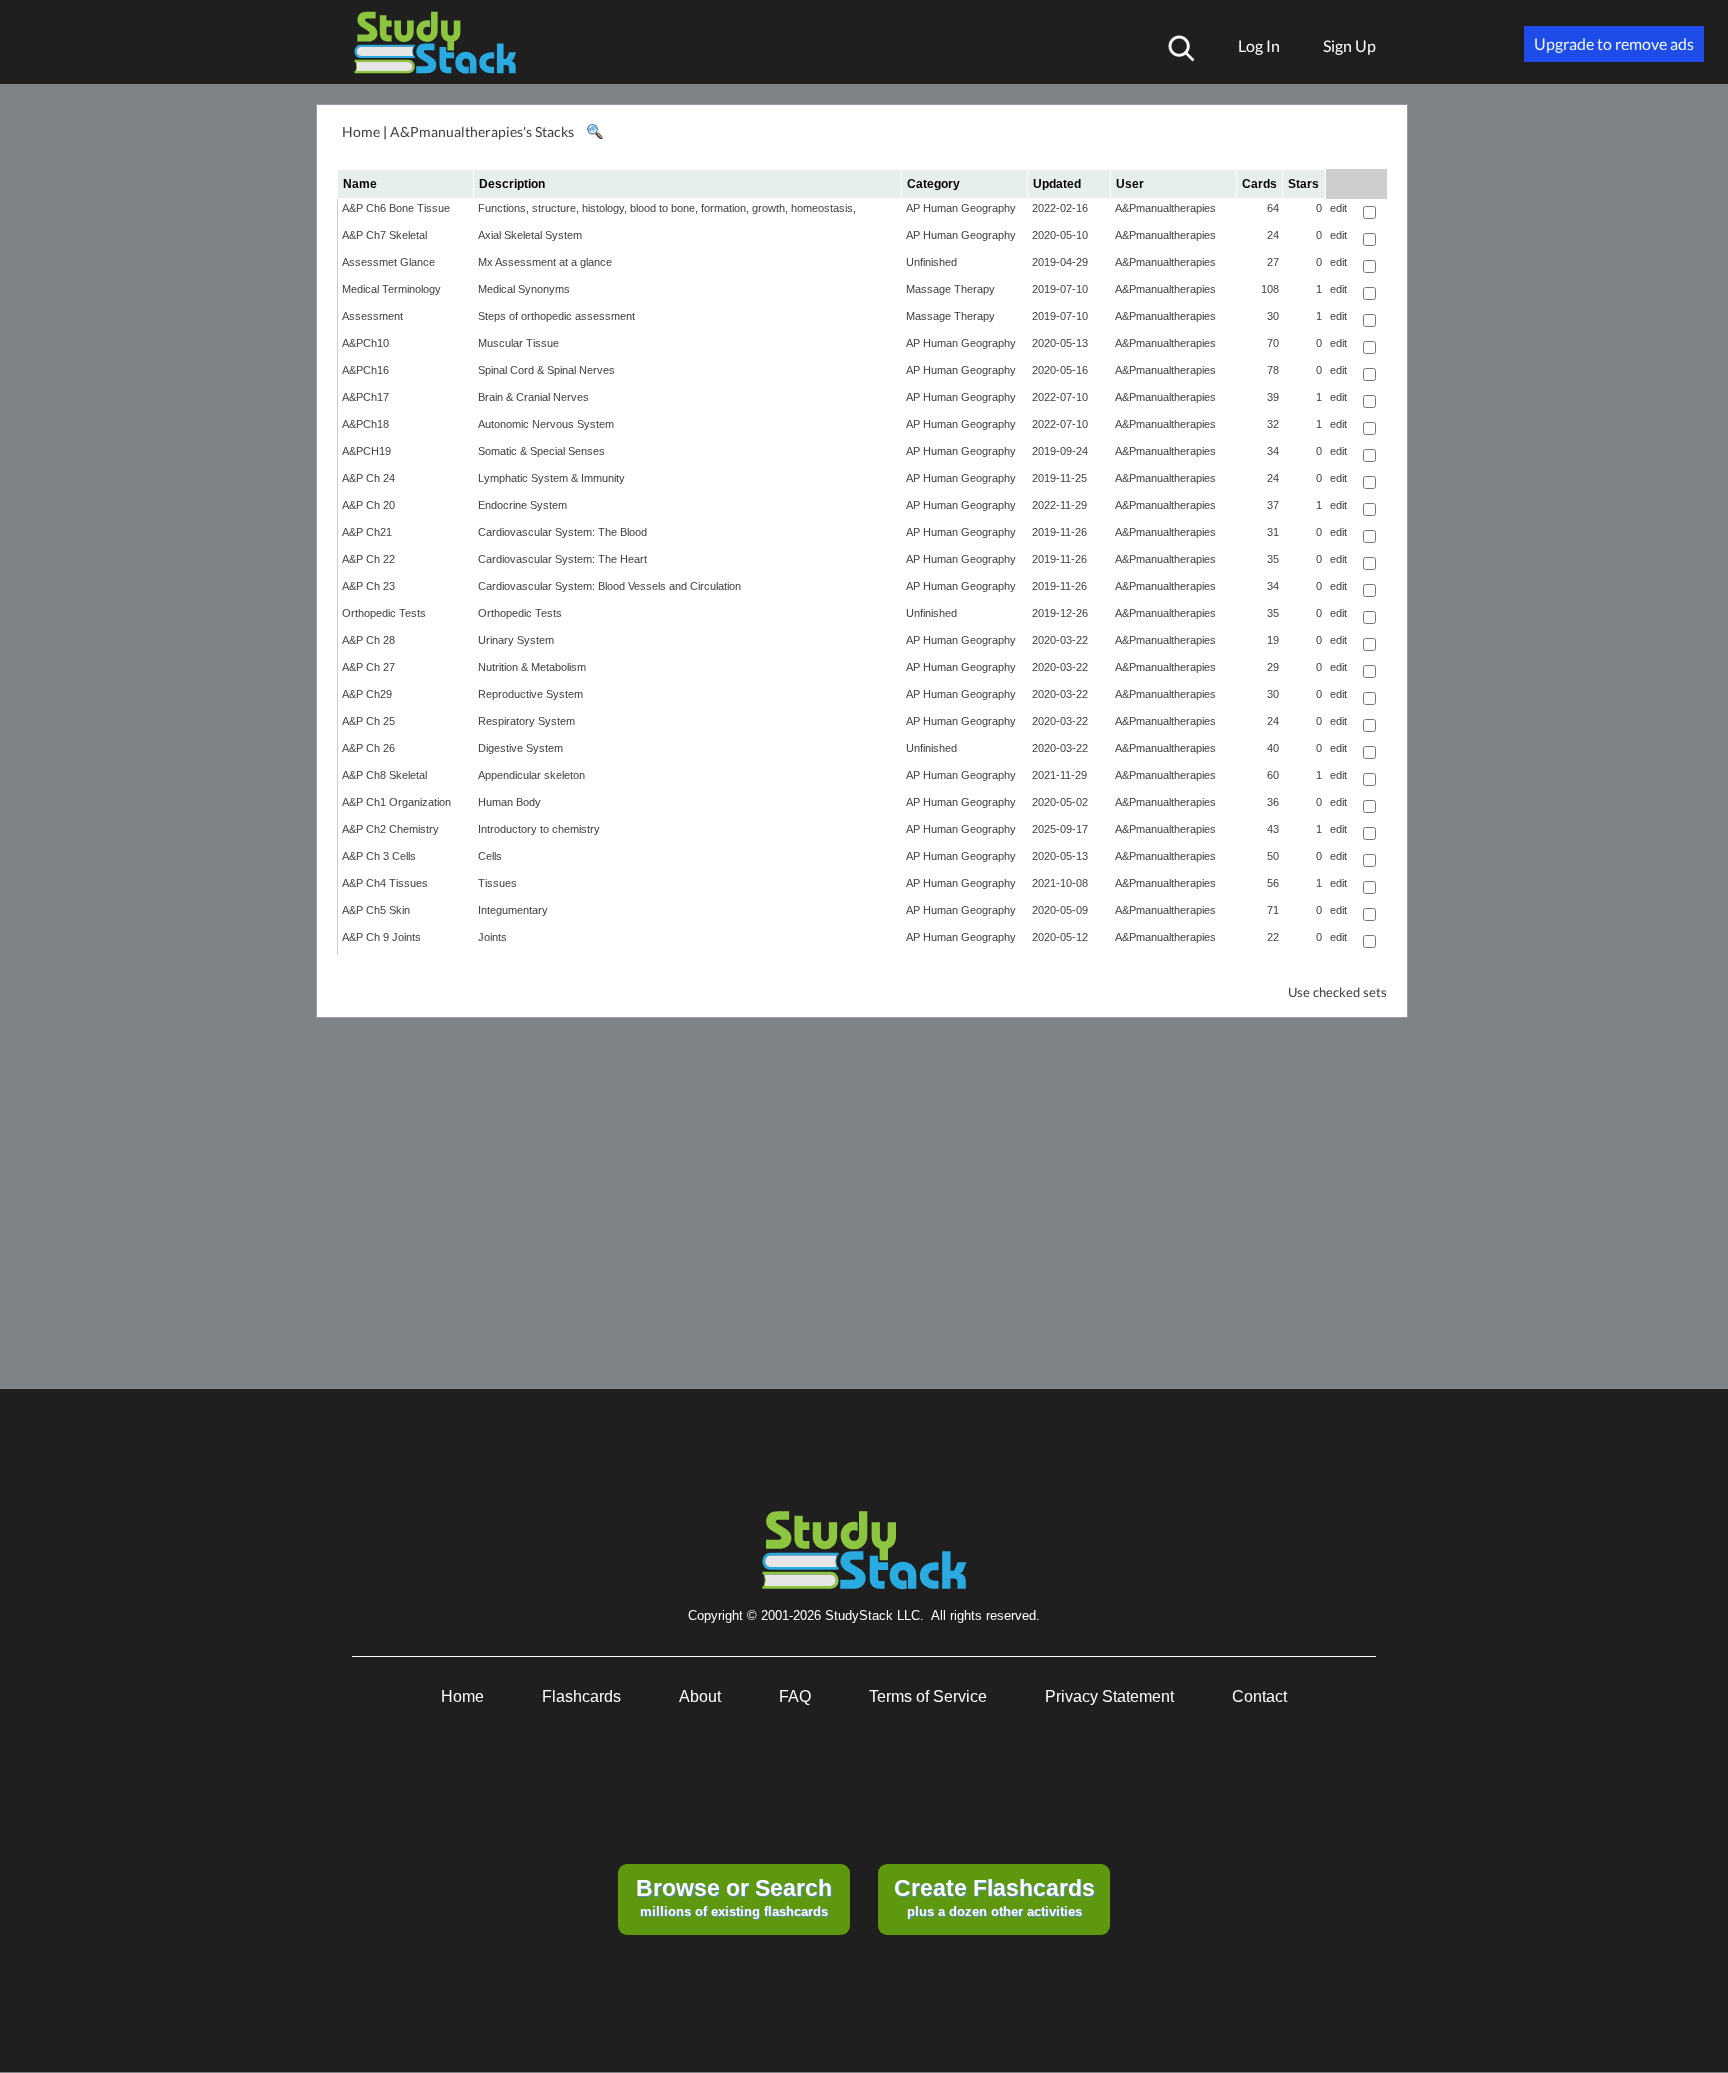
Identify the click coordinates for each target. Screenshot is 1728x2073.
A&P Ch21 (367, 532)
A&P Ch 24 (368, 478)
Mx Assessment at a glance (545, 262)
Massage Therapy (950, 289)
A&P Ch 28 (368, 640)
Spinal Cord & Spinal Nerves (546, 370)
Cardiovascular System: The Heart (562, 559)
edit (1338, 208)
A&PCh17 (365, 397)
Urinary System (516, 640)
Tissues (497, 883)
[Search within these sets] (594, 132)
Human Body (509, 802)
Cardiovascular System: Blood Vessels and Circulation (609, 586)
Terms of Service (928, 1696)
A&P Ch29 (367, 694)
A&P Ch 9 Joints (381, 937)
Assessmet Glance (388, 262)
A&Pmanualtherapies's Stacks (482, 131)
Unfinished (931, 262)
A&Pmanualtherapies (1165, 208)
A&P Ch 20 (368, 505)
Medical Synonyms (524, 289)
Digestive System (520, 748)
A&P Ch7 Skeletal (384, 235)
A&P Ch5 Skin (376, 910)
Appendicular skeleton (531, 775)
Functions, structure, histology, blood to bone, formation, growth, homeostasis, (667, 208)
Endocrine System (522, 505)
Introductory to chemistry (539, 829)
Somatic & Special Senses (541, 451)
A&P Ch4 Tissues (385, 883)
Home (361, 131)
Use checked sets (1337, 992)
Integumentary (513, 910)
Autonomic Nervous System (546, 424)
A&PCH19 (366, 451)
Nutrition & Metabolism (532, 667)
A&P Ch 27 (368, 667)
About (700, 1696)
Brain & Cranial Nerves (533, 397)
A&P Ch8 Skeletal (384, 775)
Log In (1259, 45)
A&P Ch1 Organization (396, 802)
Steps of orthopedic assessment (556, 316)
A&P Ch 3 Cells (379, 856)
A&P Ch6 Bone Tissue (396, 208)
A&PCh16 (365, 370)
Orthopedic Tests (384, 613)
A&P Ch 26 (368, 748)
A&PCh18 (365, 424)
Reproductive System (530, 694)
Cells (490, 856)
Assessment (372, 316)
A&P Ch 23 (368, 586)
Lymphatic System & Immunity (551, 478)
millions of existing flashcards (734, 1897)
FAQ (795, 1696)
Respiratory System (526, 721)
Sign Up (1349, 45)
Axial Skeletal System (530, 235)
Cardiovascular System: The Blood (562, 532)
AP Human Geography (961, 208)
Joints (492, 937)
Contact (1259, 1696)
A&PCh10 (365, 343)
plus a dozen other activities (994, 1897)
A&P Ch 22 (368, 559)
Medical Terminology (391, 289)
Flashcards (581, 1696)
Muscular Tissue (518, 343)
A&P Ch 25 (368, 721)
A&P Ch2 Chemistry (390, 829)
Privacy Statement (1109, 1696)
